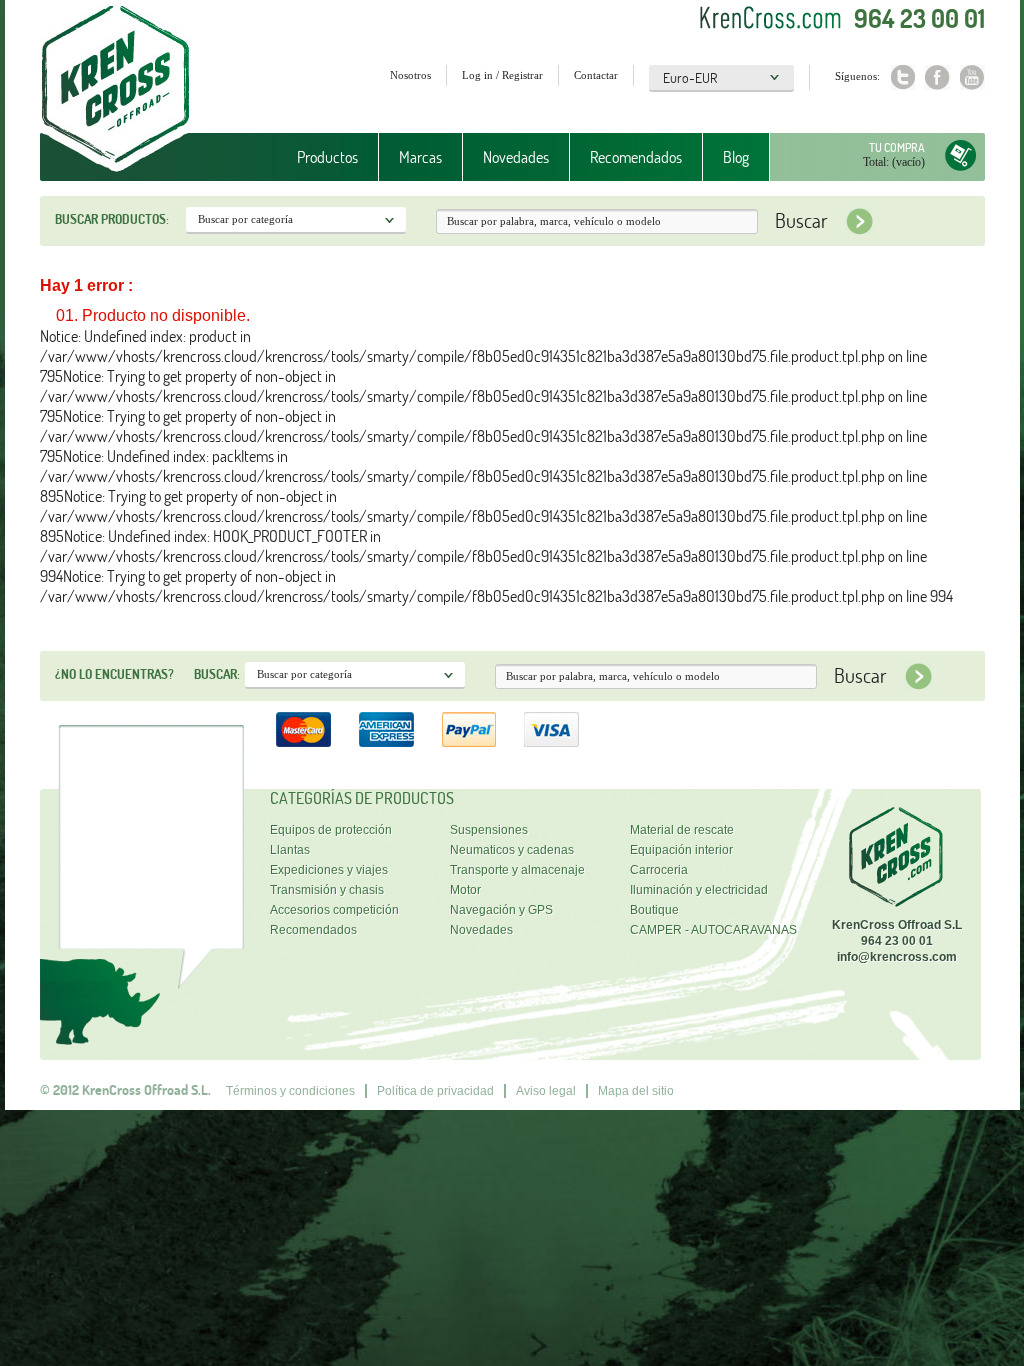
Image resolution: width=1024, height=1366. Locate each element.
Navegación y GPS (501, 910)
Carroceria (659, 870)
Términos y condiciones (290, 1091)
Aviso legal (546, 1091)
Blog (736, 157)
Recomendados (636, 157)
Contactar (596, 75)
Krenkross (115, 90)
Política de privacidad (435, 1091)
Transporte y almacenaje (517, 870)
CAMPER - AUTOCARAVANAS (713, 930)
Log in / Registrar (502, 75)
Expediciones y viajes (329, 870)
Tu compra (897, 147)
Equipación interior (681, 850)
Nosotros (410, 75)
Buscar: (217, 674)
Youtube (972, 77)
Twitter (902, 77)
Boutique (654, 910)
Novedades (516, 157)
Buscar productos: (112, 219)
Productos (317, 157)
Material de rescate (682, 830)
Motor (465, 890)
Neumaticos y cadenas (512, 850)
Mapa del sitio (636, 1091)
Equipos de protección (331, 830)
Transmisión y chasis (327, 890)
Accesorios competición (334, 910)
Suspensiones (489, 830)
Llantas (290, 850)
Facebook (937, 77)
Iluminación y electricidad (699, 890)
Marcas (410, 157)
